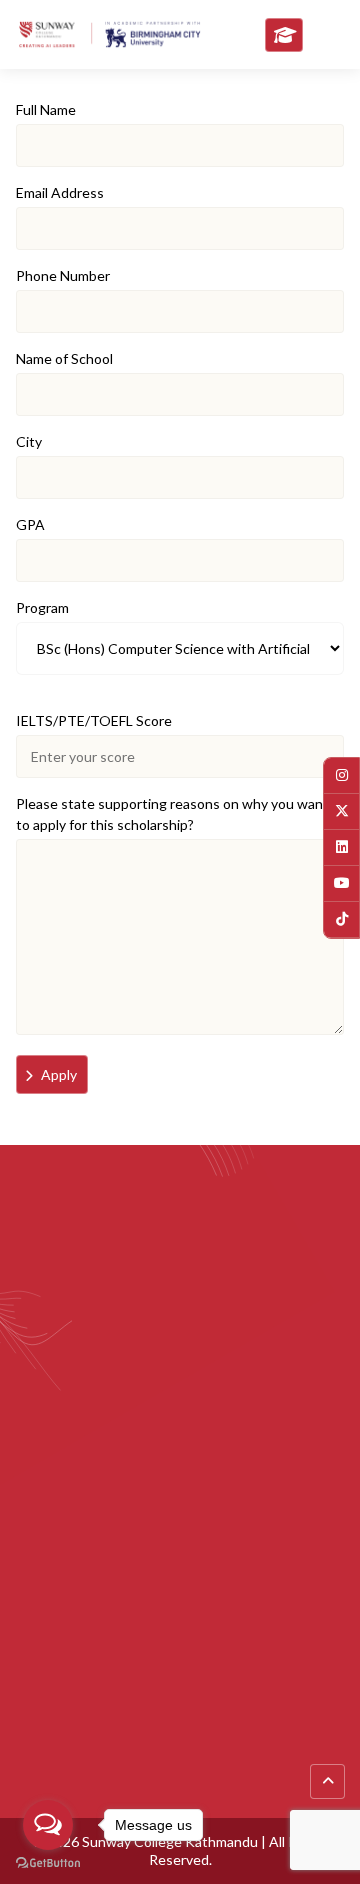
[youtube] (341, 883)
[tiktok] (341, 919)
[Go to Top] (327, 1781)
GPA (30, 524)
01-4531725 (82, 1597)
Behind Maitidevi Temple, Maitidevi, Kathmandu (192, 1506)
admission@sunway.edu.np (127, 1563)
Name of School (64, 358)
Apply (59, 1074)
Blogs (33, 1701)
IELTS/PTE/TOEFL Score (94, 720)
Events (38, 1734)
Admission (48, 1767)
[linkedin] (341, 847)
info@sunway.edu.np (108, 1539)
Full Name (46, 109)
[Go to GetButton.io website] (48, 1863)
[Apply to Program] (284, 35)
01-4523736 (171, 1597)
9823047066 (262, 1597)
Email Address (60, 192)
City (29, 441)
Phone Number (63, 275)
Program (42, 607)
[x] (341, 811)
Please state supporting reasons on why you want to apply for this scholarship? (172, 814)
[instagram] (341, 775)
